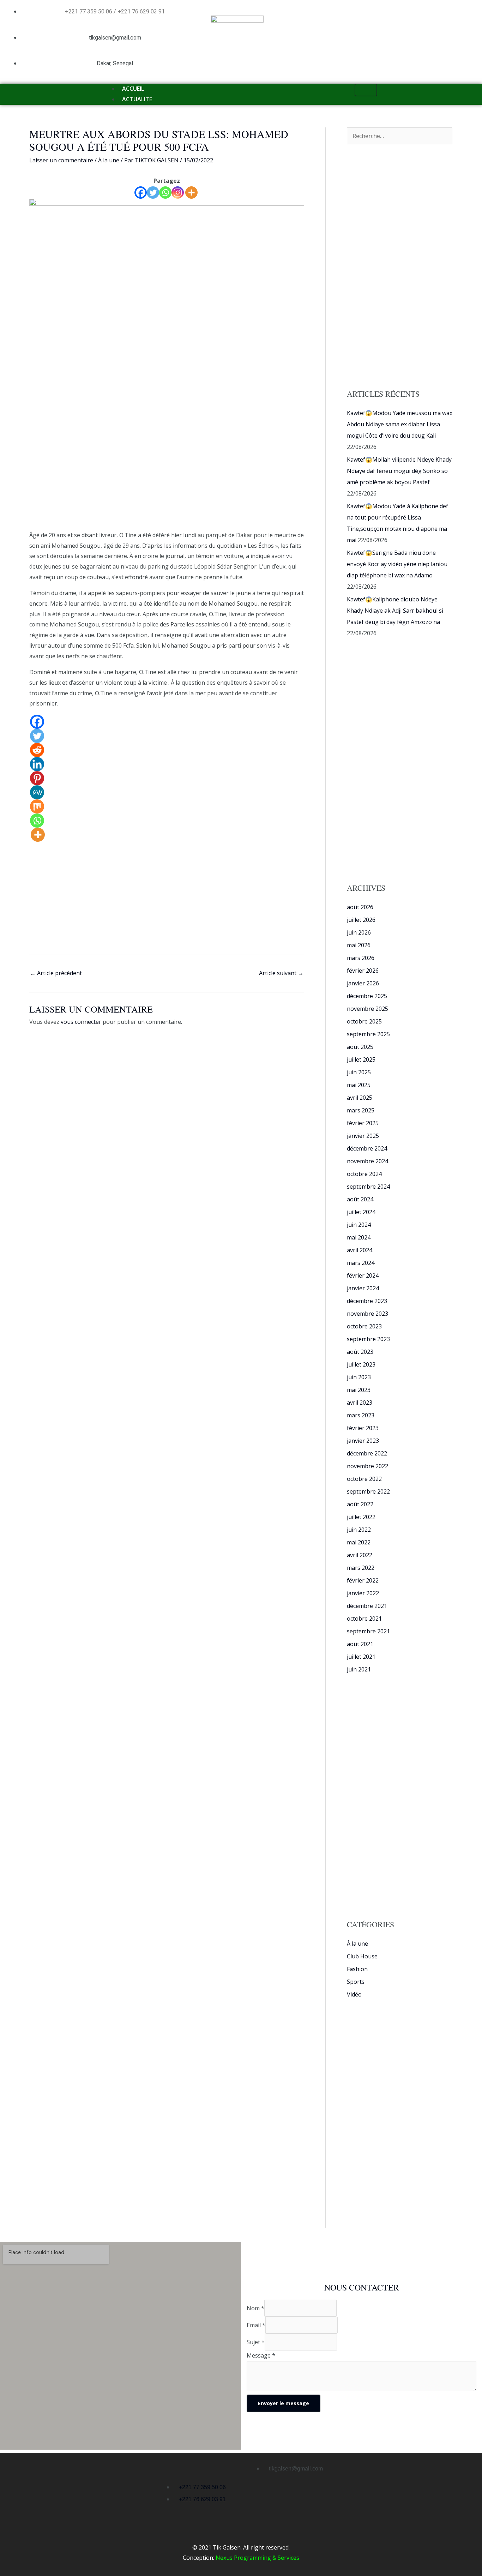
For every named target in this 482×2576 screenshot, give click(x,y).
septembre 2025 (368, 1034)
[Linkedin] (37, 764)
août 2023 (360, 1352)
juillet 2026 (361, 920)
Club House (362, 1956)
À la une (109, 160)
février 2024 (363, 1275)
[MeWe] (37, 792)
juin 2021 (359, 1669)
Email (256, 2325)
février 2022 (363, 1580)
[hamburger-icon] (366, 90)
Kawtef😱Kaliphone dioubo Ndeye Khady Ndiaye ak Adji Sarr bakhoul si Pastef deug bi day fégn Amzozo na (395, 611)
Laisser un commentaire (61, 160)
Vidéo (354, 1994)
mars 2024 (361, 1263)
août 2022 (360, 1504)
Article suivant (281, 973)
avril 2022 (360, 1555)
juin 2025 (359, 1072)
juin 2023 (359, 1377)
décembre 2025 (367, 996)
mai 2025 (359, 1085)
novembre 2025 (367, 1009)
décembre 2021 (367, 1606)
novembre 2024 (367, 1161)
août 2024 (360, 1199)
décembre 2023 (367, 1301)
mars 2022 (361, 1568)
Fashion (357, 1969)
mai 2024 (359, 1237)
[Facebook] (141, 193)
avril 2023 (360, 1403)
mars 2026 (361, 958)
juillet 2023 (361, 1364)
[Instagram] (178, 193)
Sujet (256, 2342)
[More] (191, 193)
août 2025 (360, 1047)
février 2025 (363, 1123)
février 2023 (363, 1428)
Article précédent (56, 973)
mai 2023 (359, 1390)
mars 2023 (361, 1415)
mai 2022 (359, 1542)
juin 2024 (359, 1225)
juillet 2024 (361, 1212)
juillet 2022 (361, 1517)
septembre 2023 (368, 1339)
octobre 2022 (364, 1479)
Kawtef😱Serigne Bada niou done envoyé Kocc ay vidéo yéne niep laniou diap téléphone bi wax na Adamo (397, 564)
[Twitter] (153, 193)
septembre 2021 (368, 1631)
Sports (356, 1982)
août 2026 (360, 907)
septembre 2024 (368, 1187)
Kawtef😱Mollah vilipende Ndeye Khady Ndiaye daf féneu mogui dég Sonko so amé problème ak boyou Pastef (399, 471)
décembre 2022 (367, 1453)
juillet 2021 (361, 1657)
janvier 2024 (363, 1288)
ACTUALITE (137, 99)
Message (261, 2355)
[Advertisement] (167, 478)
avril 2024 (360, 1250)
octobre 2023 (364, 1326)
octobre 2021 (364, 1619)
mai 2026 (359, 945)
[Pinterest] (37, 778)
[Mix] (37, 806)
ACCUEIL (133, 89)
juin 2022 (359, 1530)
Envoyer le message (284, 2403)
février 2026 (363, 971)
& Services (285, 2558)
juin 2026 (359, 932)
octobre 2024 (364, 1174)
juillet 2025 (361, 1059)
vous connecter (81, 1022)
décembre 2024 (367, 1148)
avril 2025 (360, 1098)
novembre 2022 (367, 1466)
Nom (255, 2308)
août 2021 (360, 1644)
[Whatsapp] (165, 193)
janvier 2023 (363, 1441)
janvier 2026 (363, 983)
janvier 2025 (363, 1136)
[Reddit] (37, 750)
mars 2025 (361, 1110)
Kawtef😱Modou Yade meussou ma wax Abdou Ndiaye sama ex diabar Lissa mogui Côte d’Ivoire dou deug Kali (400, 424)
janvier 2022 (363, 1593)
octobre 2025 (364, 1021)
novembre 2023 (367, 1314)
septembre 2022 (368, 1491)
